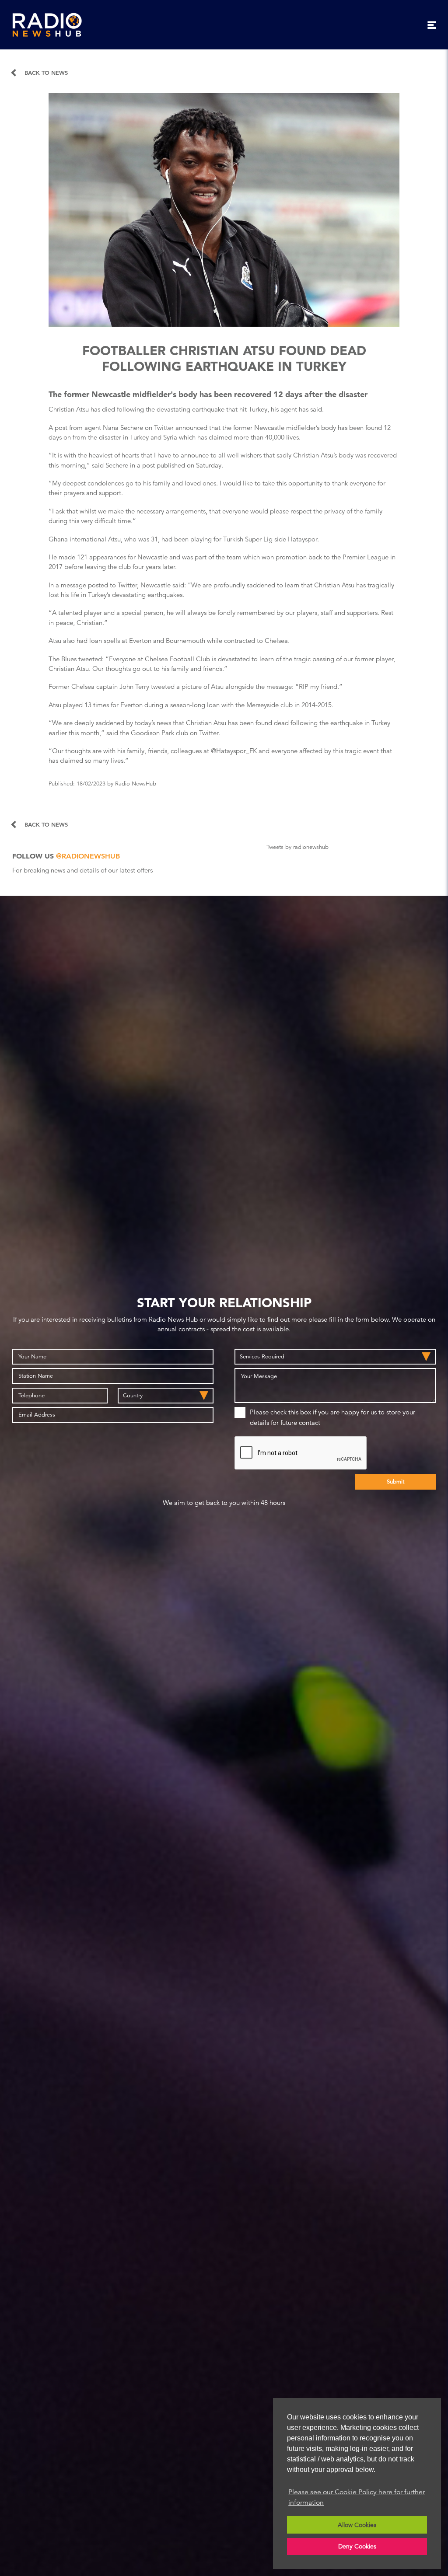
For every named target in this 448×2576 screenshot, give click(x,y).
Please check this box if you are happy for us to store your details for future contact (332, 1417)
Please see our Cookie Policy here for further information (357, 2497)
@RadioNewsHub (88, 856)
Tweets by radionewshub (297, 847)
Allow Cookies (357, 2525)
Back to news (46, 73)
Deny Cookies (357, 2546)
